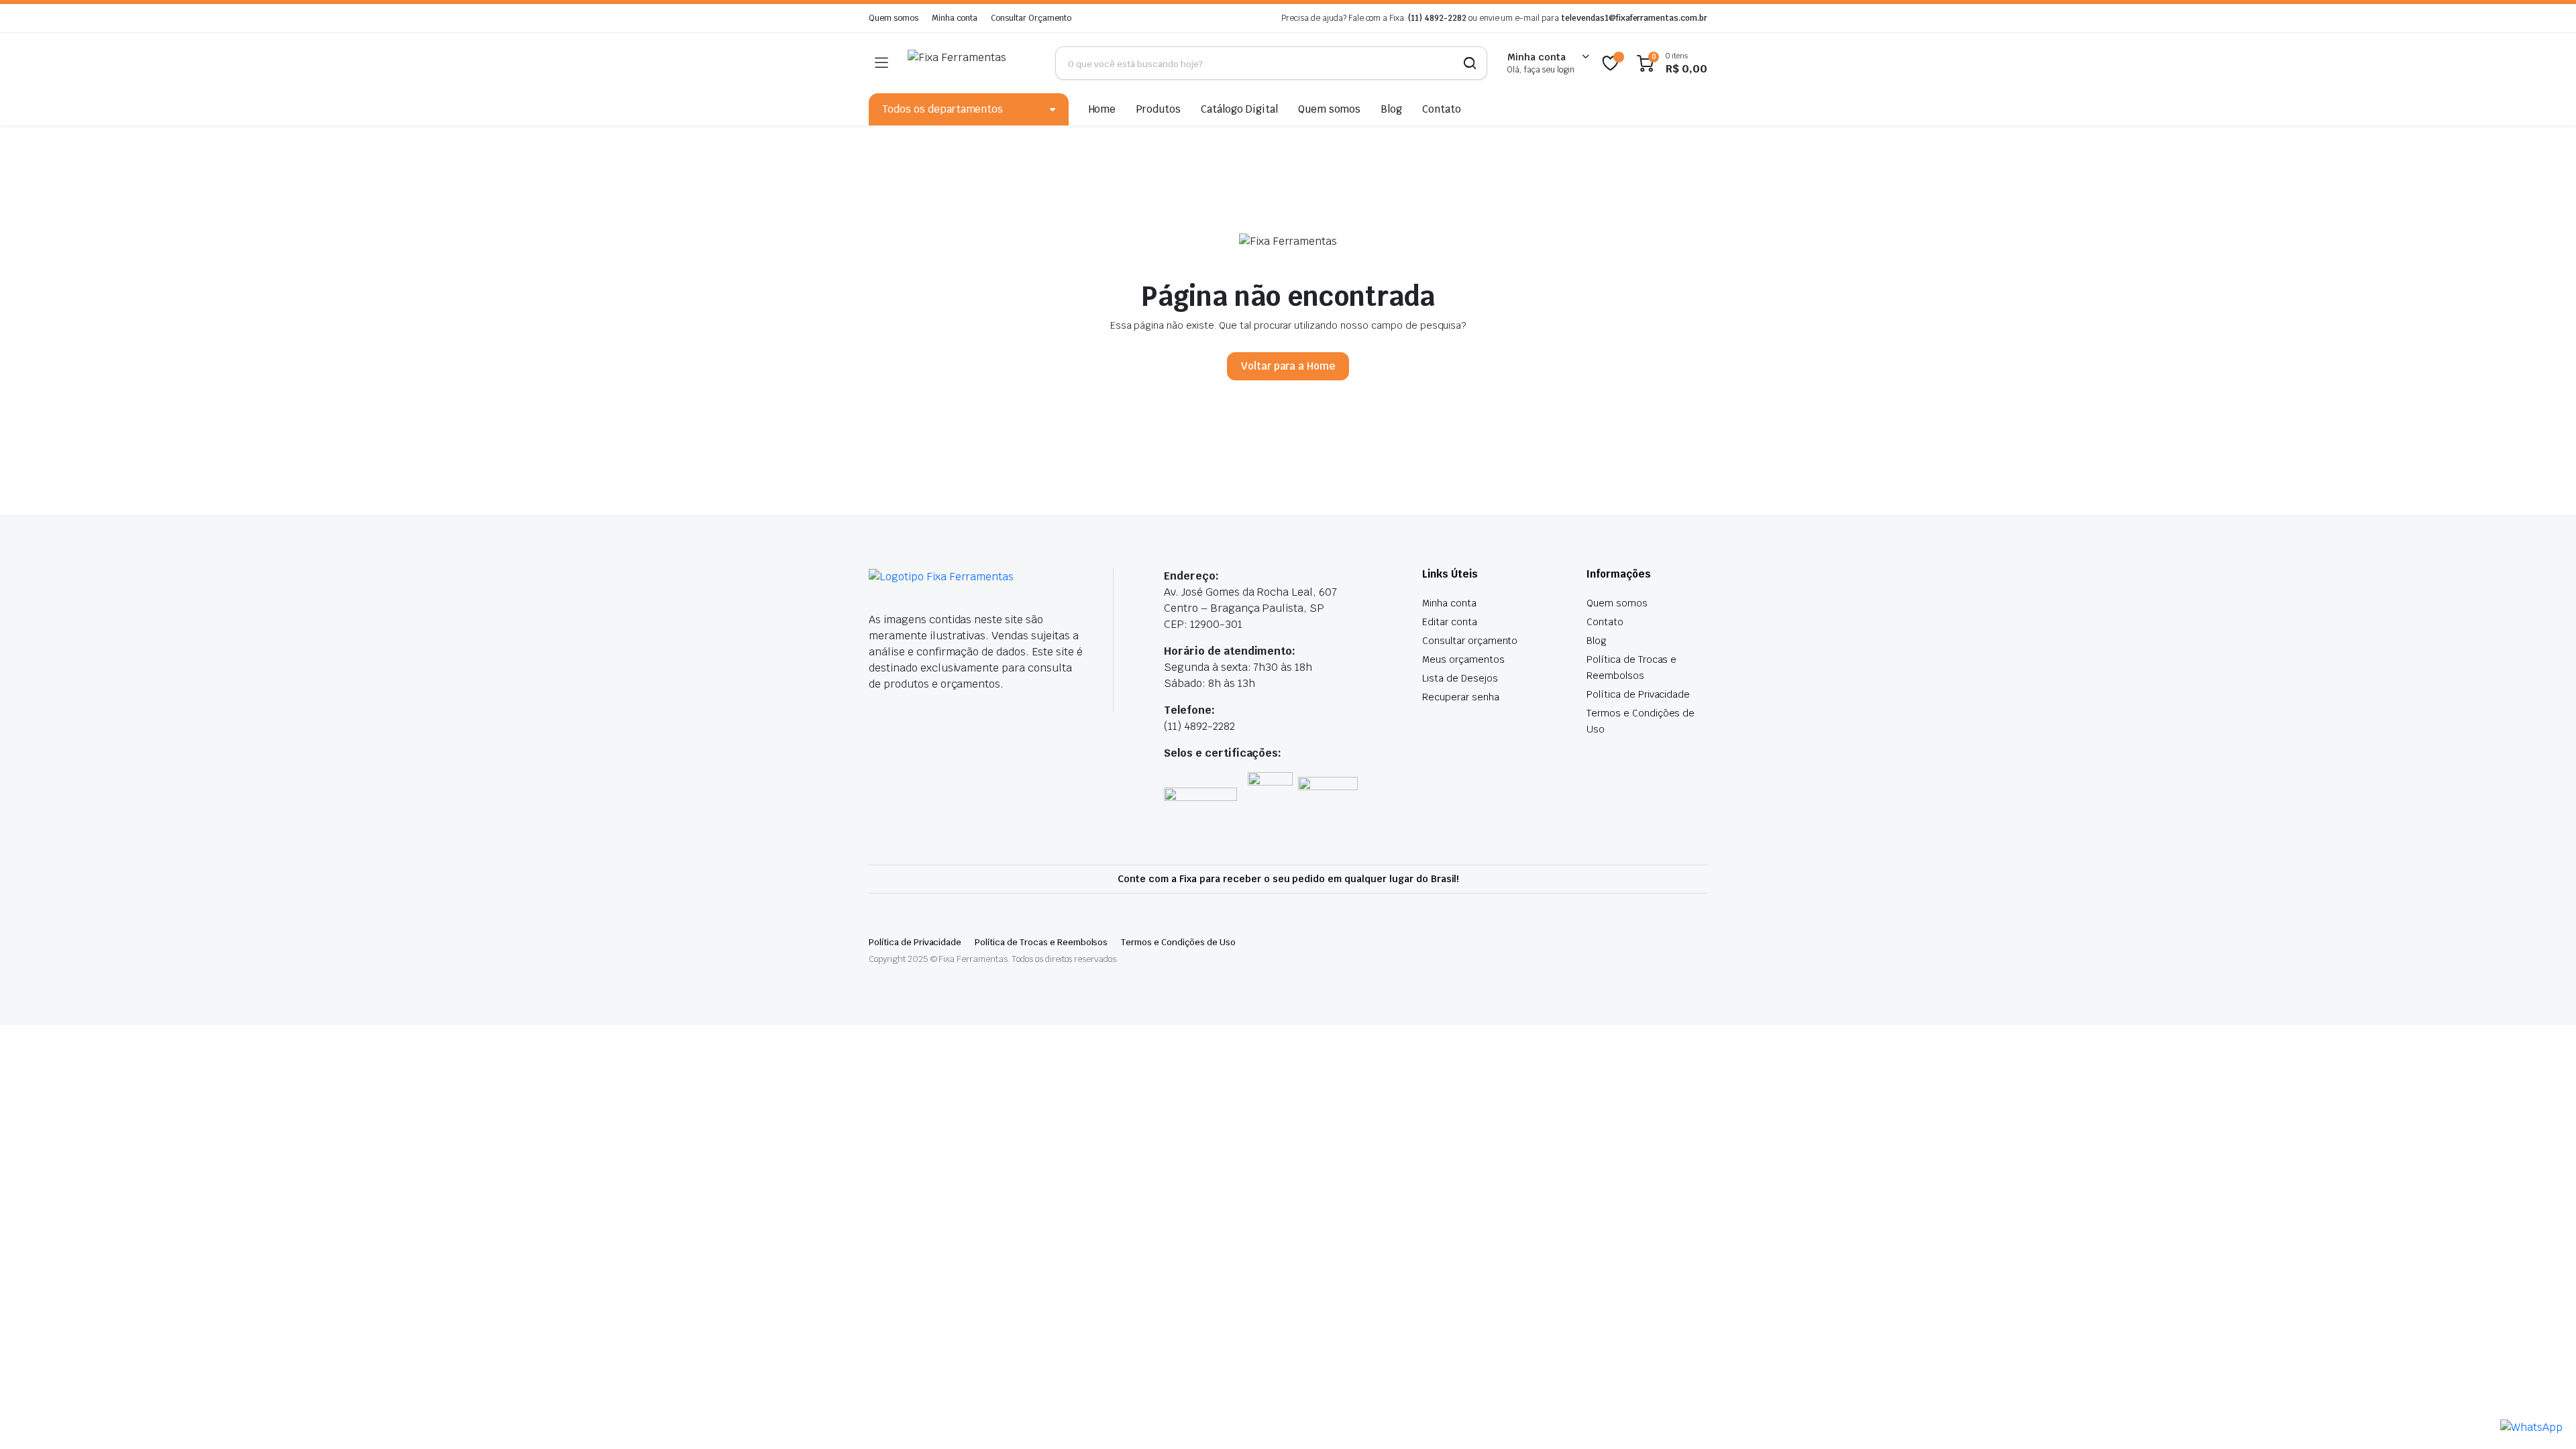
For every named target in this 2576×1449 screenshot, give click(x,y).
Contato (1442, 109)
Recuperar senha (1461, 697)
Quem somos (894, 18)
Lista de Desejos (1460, 678)
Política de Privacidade (1638, 694)
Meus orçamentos (1463, 659)
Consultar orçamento (1470, 641)
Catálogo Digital (1239, 109)
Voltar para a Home (1288, 366)
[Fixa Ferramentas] (971, 63)
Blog (1391, 109)
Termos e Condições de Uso (1178, 942)
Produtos (1158, 109)
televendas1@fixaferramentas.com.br (1634, 18)
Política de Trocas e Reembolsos (1041, 942)
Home (1103, 109)
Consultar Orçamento (1031, 18)
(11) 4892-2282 (1437, 18)
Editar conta (1450, 622)
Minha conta (955, 18)
